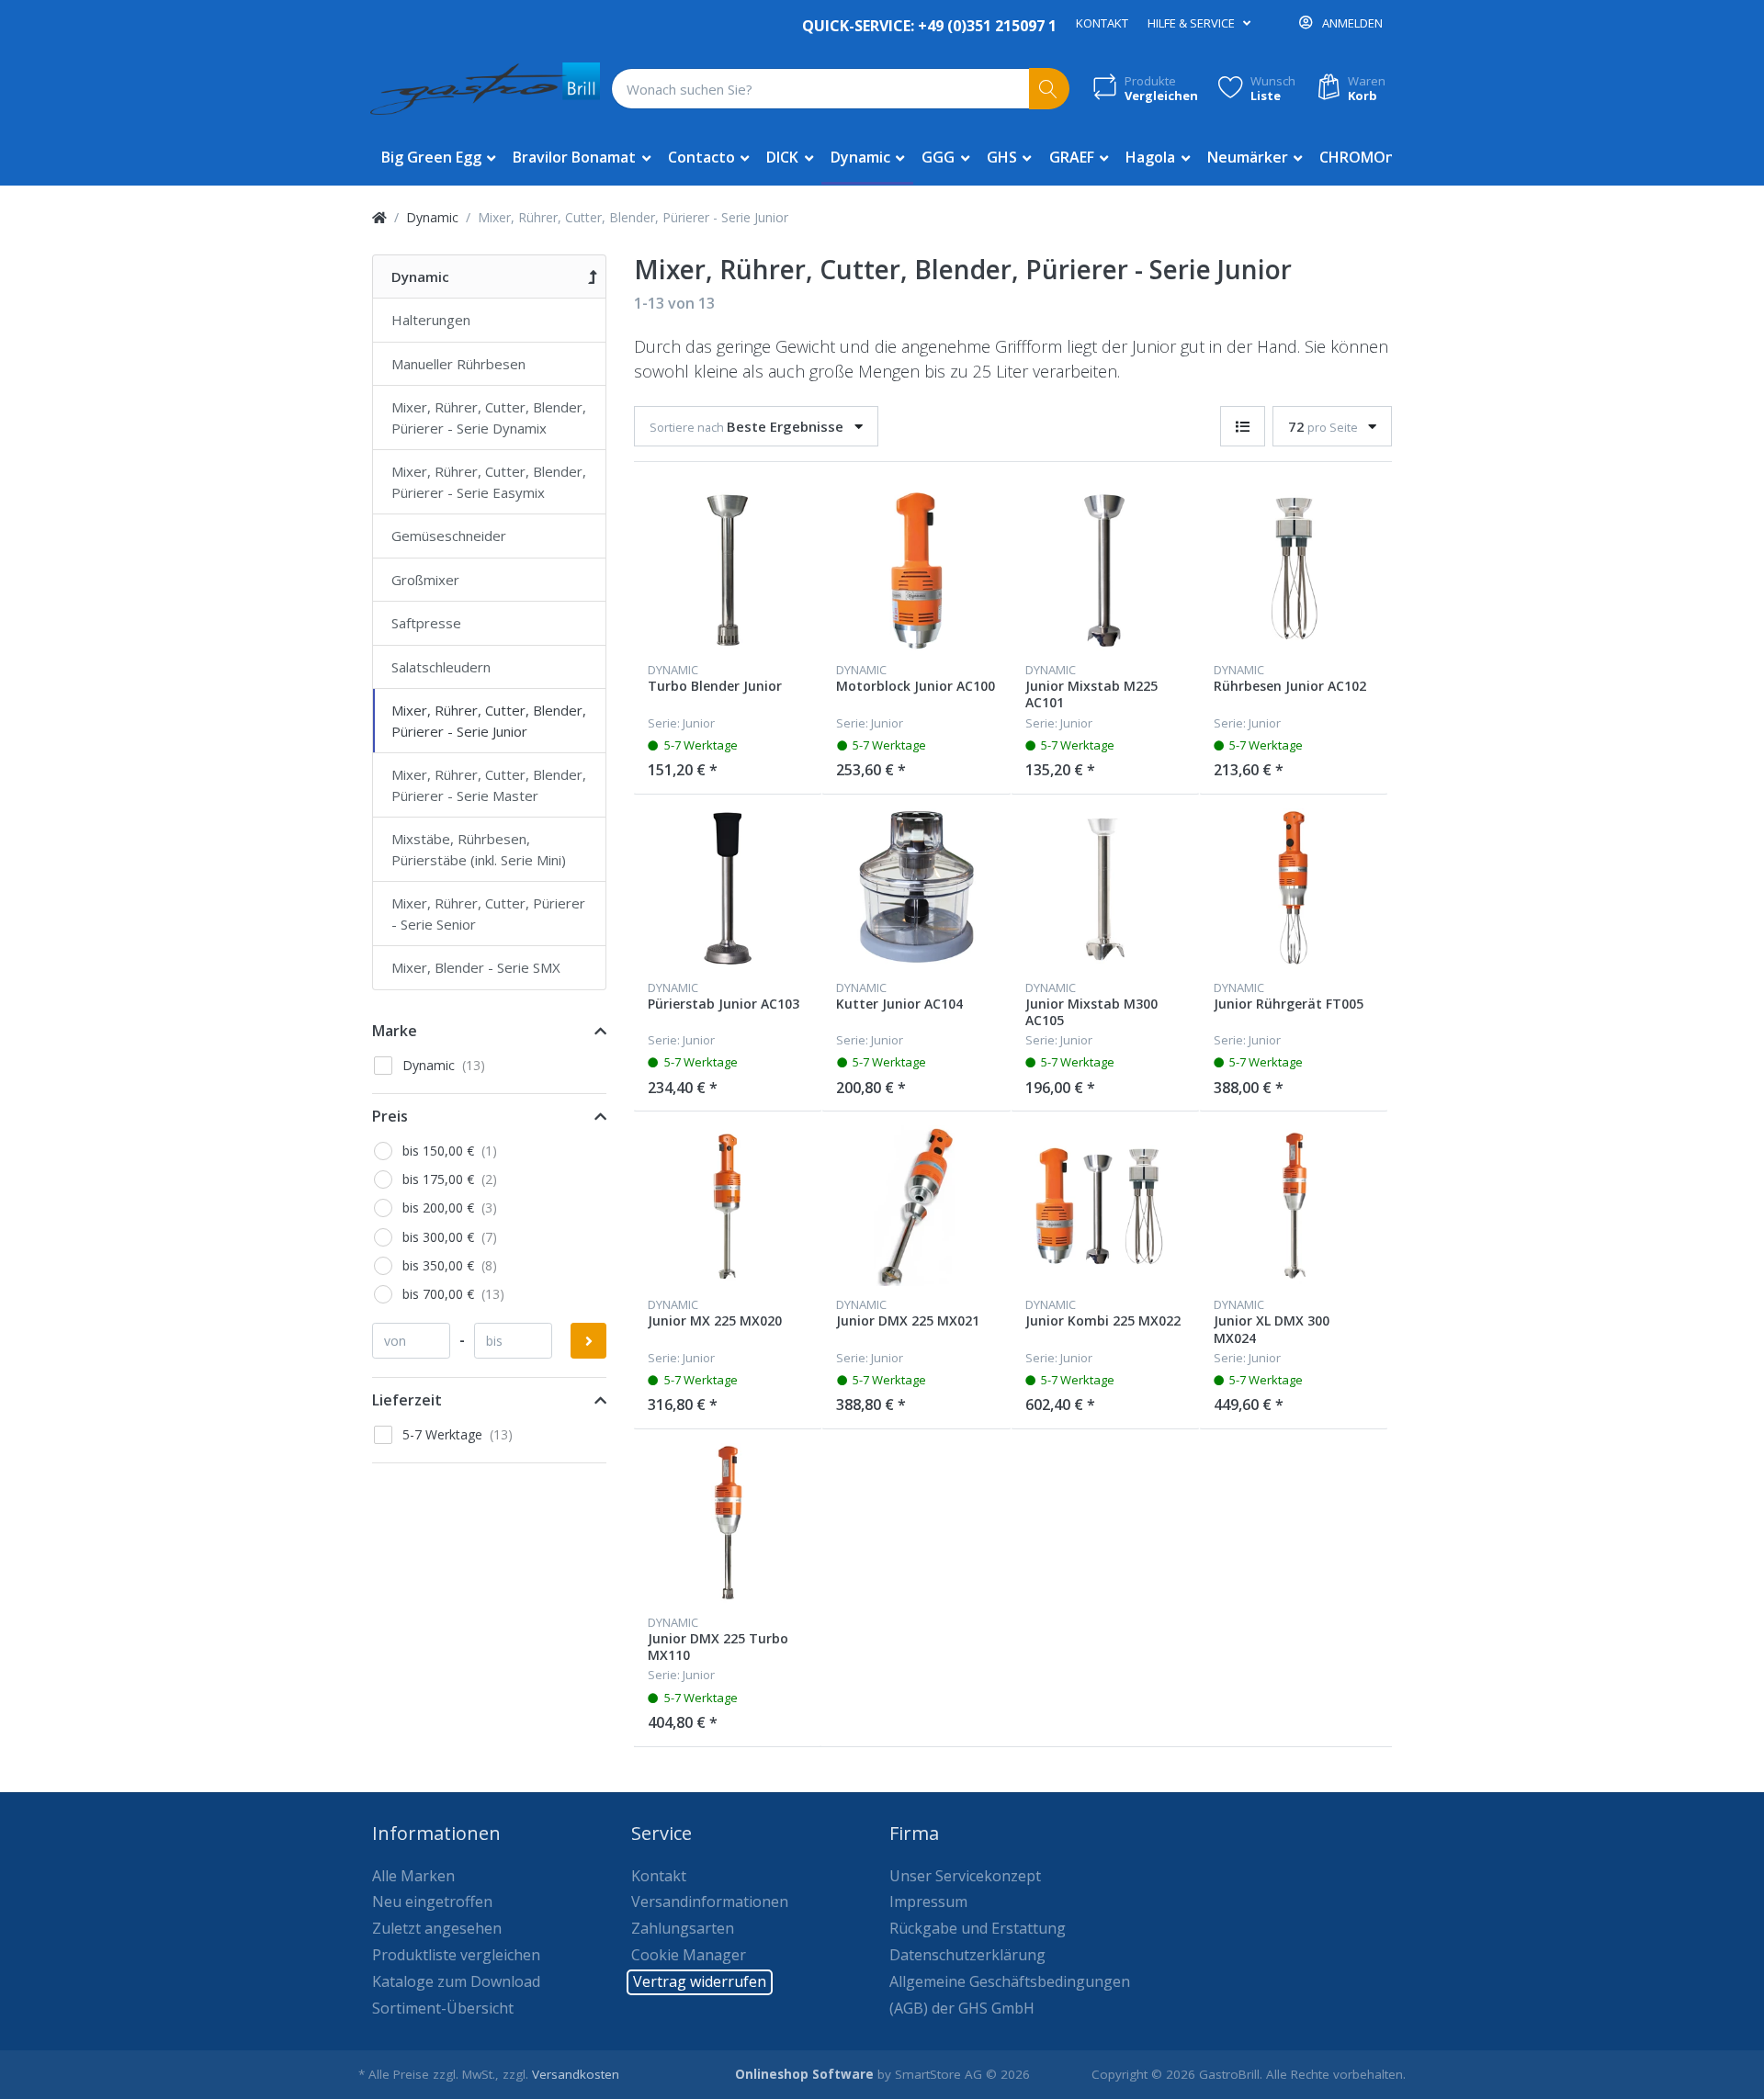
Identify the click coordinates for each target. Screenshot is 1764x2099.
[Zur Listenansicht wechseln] (1243, 427)
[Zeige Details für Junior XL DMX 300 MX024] (1294, 1205)
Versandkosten (576, 2074)
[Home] (379, 217)
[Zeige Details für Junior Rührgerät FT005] (1294, 888)
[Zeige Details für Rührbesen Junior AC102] (1294, 570)
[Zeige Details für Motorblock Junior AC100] (916, 570)
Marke (395, 1031)
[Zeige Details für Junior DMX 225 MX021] (916, 1205)
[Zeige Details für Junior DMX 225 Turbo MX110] (728, 1523)
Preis (390, 1116)
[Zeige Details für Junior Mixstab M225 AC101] (1105, 570)
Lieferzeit (407, 1400)
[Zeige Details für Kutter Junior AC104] (916, 888)
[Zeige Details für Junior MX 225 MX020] (728, 1205)
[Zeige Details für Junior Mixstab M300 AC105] (1105, 888)
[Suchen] (1050, 89)
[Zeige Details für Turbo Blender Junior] (728, 570)
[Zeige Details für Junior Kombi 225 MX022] (1105, 1205)
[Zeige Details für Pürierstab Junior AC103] (728, 888)
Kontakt (1102, 23)
